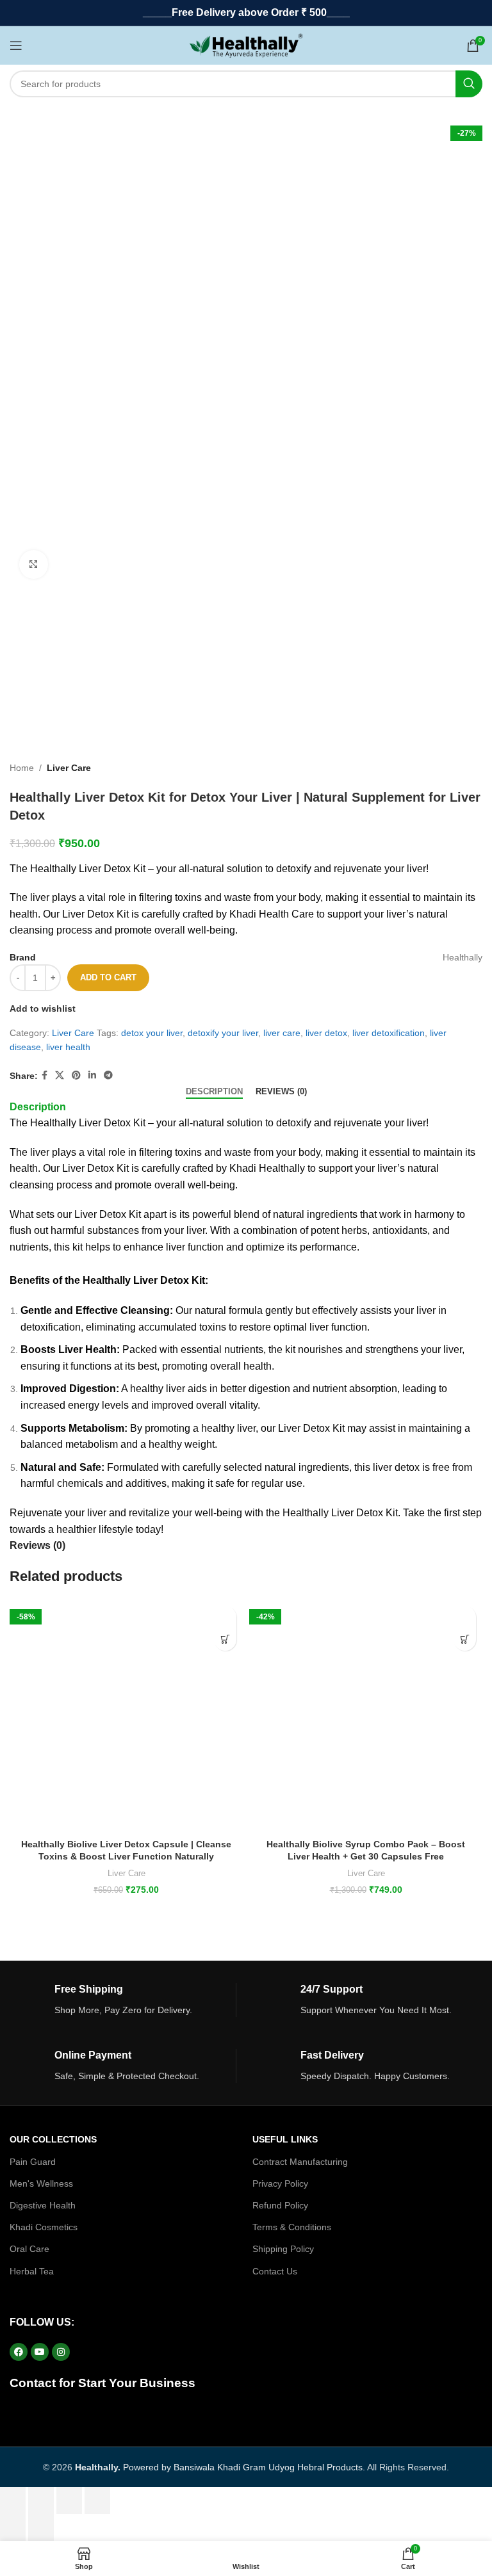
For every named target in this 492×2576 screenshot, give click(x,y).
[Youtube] (40, 2352)
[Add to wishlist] (225, 1617)
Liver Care (69, 768)
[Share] (41, 2500)
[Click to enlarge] (34, 564)
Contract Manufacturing (300, 2162)
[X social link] (60, 1075)
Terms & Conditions (292, 2227)
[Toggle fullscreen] (69, 2500)
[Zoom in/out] (97, 2500)
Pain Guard (33, 2162)
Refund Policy (280, 2205)
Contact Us (275, 2271)
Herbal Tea (32, 2271)
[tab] (214, 1092)
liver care (282, 1033)
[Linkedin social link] (92, 1075)
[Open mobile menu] (16, 45)
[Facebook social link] (45, 1075)
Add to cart (108, 977)
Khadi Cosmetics (44, 2227)
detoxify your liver (223, 1033)
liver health (68, 1047)
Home (22, 768)
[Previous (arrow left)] (13, 2527)
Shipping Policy (283, 2249)
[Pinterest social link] (76, 1075)
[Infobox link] (123, 2000)
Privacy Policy (280, 2183)
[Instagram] (61, 2352)
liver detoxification (389, 1033)
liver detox (326, 1033)
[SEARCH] (469, 84)
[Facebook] (19, 2352)
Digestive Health (43, 2205)
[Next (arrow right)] (41, 2527)
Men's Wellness (41, 2183)
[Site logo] (246, 45)
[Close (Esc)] (13, 2500)
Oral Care (29, 2249)
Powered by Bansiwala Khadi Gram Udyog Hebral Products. (220, 2467)
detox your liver (152, 1033)
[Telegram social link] (108, 1075)
